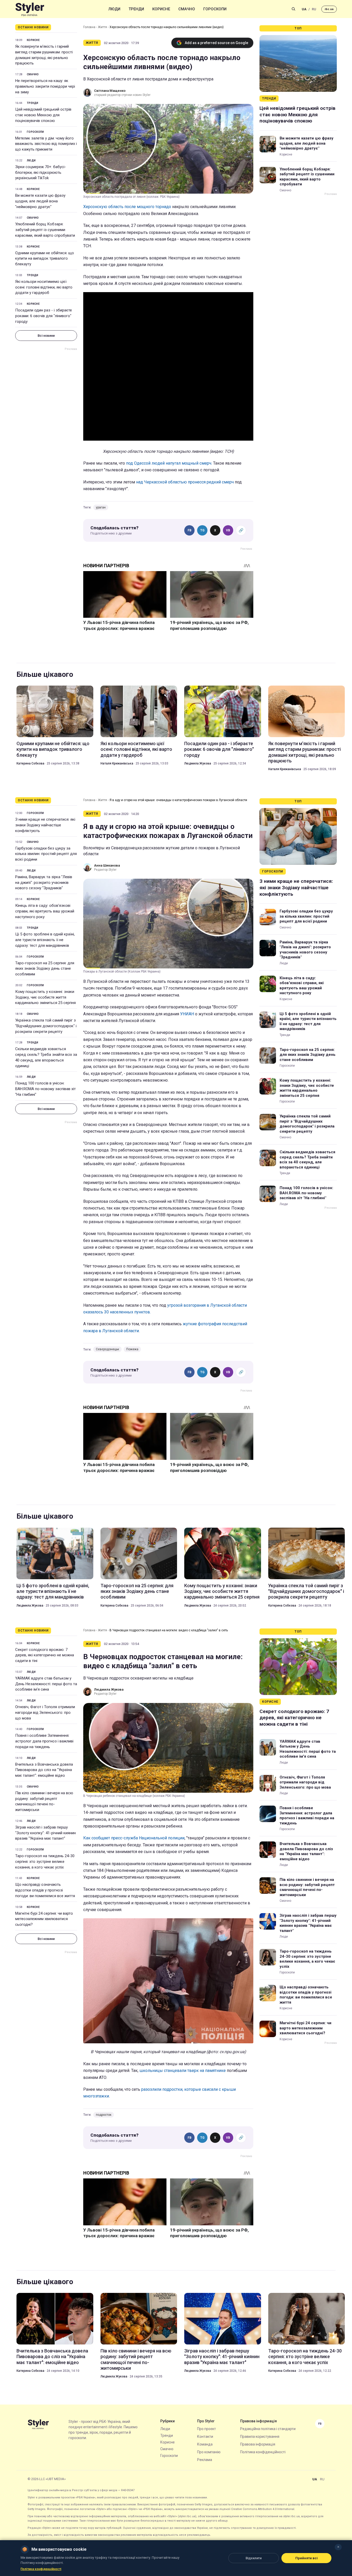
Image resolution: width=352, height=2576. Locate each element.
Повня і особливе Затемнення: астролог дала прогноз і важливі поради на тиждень (44, 1741)
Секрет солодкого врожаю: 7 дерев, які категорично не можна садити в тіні (45, 1655)
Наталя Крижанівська (117, 763)
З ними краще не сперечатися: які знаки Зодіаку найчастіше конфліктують (45, 825)
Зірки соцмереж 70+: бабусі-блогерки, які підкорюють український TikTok (41, 172)
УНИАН (187, 1014)
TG (202, 530)
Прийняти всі (307, 2558)
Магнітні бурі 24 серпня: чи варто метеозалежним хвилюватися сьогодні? (44, 1919)
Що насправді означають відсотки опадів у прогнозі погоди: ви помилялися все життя (45, 1890)
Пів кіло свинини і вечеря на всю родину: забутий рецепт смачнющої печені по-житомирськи (44, 1801)
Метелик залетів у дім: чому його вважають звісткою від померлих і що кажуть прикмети (46, 144)
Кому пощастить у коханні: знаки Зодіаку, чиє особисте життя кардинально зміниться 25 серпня (45, 997)
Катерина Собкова (30, 763)
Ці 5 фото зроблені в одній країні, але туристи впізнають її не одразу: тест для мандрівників (45, 940)
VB (228, 530)
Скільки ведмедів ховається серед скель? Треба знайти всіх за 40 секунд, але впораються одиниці (46, 1057)
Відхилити (254, 2558)
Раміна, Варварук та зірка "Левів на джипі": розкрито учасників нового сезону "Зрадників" (44, 883)
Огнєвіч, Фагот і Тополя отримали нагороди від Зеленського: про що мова (45, 1713)
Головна (89, 27)
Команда (205, 2444)
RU (314, 9)
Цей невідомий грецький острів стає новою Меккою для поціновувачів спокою (43, 115)
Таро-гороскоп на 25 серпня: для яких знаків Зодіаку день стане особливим (45, 969)
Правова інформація (258, 2444)
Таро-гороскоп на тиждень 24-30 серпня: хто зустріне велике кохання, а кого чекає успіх (45, 1862)
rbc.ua (329, 9)
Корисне (161, 9)
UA (304, 9)
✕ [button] (338, 2547)
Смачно (187, 9)
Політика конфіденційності (263, 2452)
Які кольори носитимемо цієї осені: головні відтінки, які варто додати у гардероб (44, 287)
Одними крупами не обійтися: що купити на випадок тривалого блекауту (45, 259)
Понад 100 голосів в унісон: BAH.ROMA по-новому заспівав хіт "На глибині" (45, 1089)
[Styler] (30, 9)
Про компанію (209, 2452)
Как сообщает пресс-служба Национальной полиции (134, 1838)
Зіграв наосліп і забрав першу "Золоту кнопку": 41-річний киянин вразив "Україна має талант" (45, 1833)
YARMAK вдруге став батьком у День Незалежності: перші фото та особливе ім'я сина (46, 1684)
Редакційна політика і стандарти (268, 2429)
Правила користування (260, 2437)
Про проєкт (207, 2429)
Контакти (205, 2437)
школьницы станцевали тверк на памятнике (183, 2071)
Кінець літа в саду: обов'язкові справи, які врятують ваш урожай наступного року (45, 911)
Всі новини (46, 336)
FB (190, 530)
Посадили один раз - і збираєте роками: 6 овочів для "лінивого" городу (44, 316)
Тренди (136, 9)
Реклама (205, 2460)
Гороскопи (215, 9)
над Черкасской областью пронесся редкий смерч (185, 482)
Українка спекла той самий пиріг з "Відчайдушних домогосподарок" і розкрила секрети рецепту (46, 1026)
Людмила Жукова (198, 763)
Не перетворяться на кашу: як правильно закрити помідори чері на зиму (45, 86)
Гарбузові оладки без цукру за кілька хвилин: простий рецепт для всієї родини (46, 854)
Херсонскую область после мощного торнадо (127, 207)
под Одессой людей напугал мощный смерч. (170, 463)
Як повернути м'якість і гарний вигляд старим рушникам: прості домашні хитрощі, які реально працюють (44, 55)
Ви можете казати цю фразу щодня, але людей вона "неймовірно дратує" (40, 201)
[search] (294, 9)
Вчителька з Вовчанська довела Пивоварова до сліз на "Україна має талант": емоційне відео (44, 1770)
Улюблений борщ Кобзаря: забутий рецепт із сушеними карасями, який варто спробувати (45, 230)
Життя (102, 27)
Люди (114, 9)
